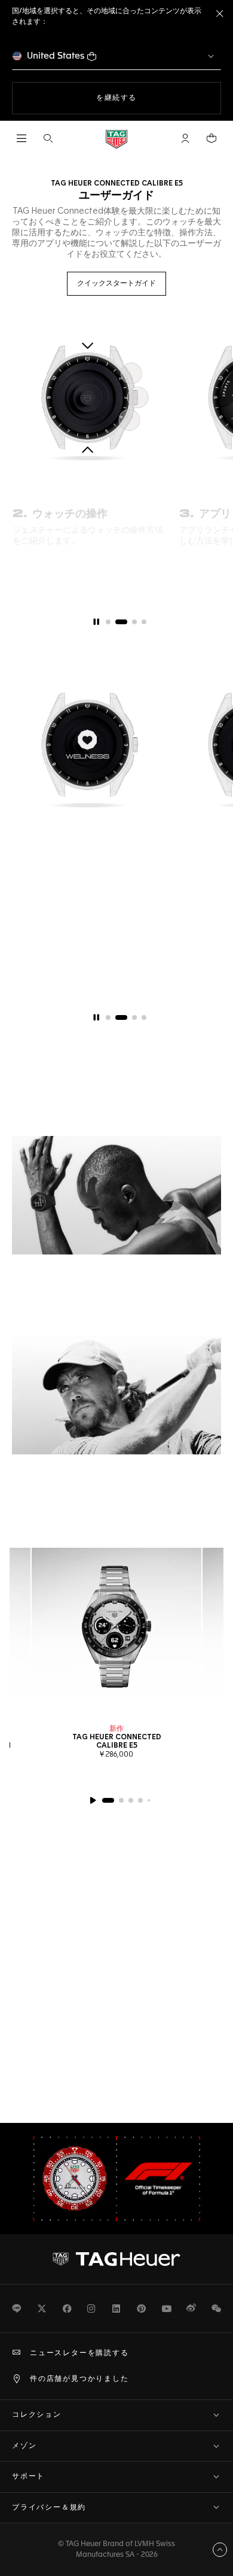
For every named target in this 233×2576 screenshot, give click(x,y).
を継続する (157, 98)
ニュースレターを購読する (79, 2353)
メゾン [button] (24, 2446)
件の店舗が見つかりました (79, 2379)
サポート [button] (28, 2477)
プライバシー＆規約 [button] (49, 2508)
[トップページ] (116, 139)
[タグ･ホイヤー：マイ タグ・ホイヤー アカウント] (116, 2259)
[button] (185, 138)
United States (56, 56)
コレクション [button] (37, 2415)
